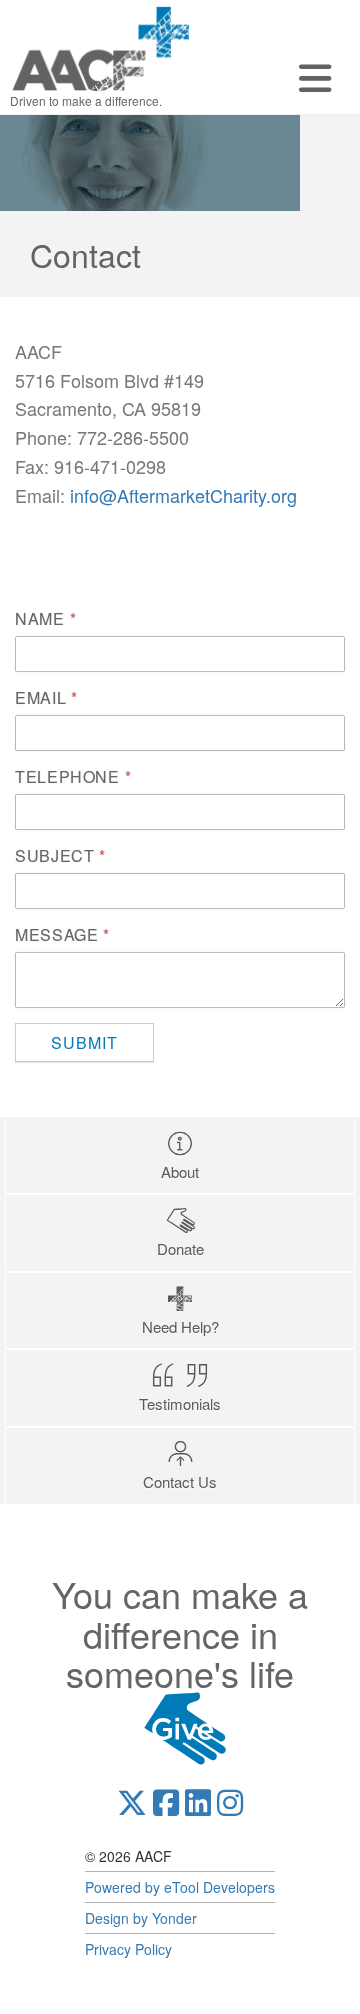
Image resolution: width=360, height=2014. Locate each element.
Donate (180, 1248)
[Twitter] (132, 1803)
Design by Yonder (141, 1918)
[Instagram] (230, 1803)
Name (40, 619)
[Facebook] (166, 1803)
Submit (84, 1042)
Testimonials (180, 1403)
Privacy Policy (128, 1949)
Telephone (67, 777)
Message (56, 935)
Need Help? (180, 1326)
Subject (54, 856)
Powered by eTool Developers (180, 1887)
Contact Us (180, 1481)
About (180, 1171)
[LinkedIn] (198, 1803)
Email (40, 698)
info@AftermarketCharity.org (183, 495)
